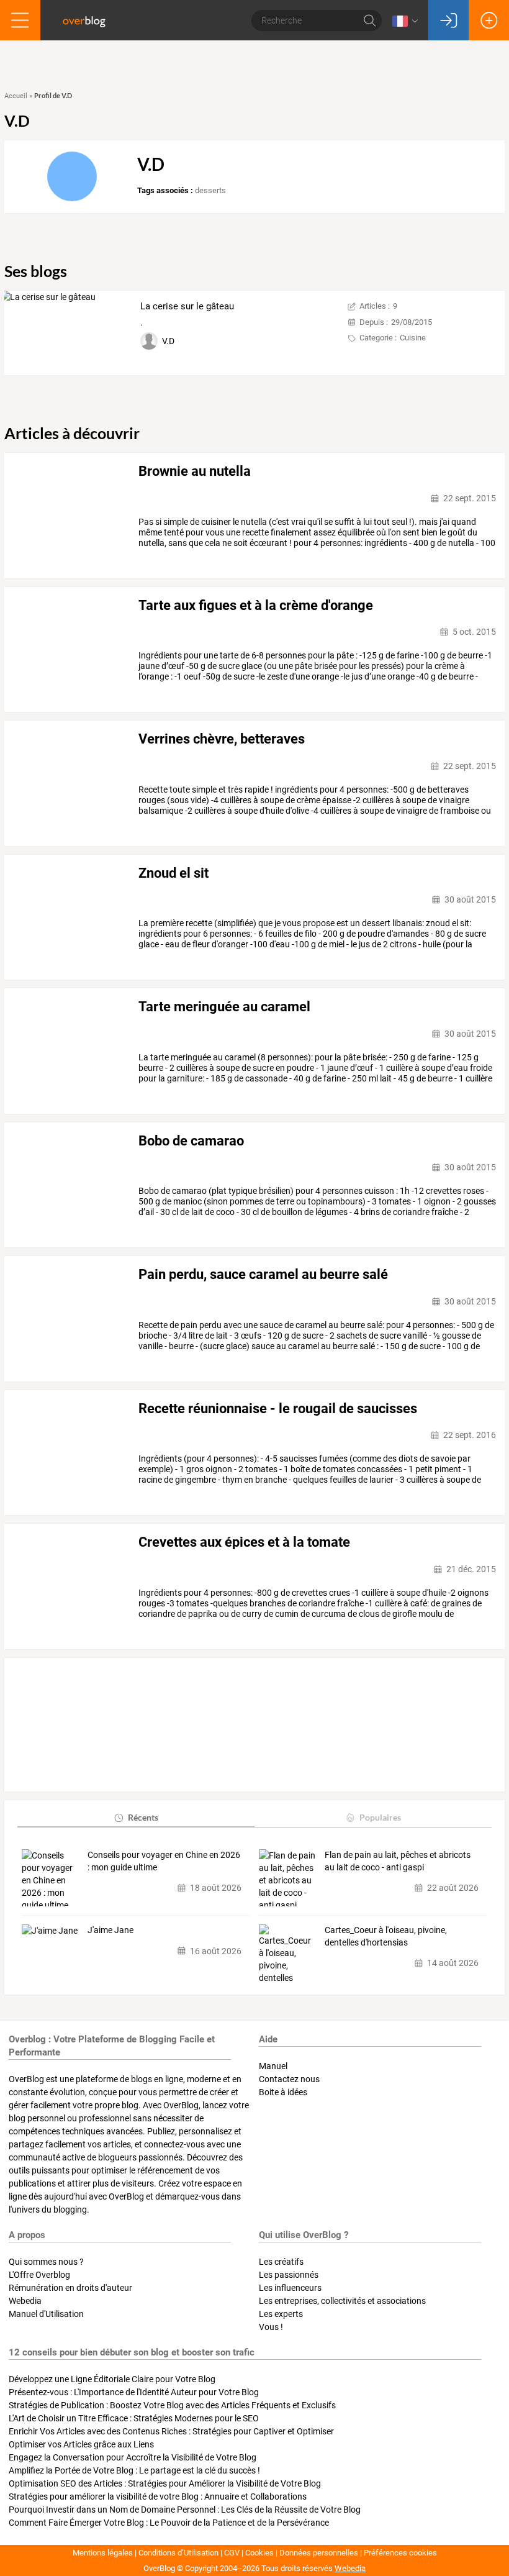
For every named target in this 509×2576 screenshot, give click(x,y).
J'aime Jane (110, 1930)
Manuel (273, 2066)
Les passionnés (289, 2275)
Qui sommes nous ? (46, 2262)
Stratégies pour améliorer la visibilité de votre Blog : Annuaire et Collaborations (158, 2496)
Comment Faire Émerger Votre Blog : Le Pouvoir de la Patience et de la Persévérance (169, 2523)
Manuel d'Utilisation (46, 2314)
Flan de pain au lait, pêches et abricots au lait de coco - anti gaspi (398, 1861)
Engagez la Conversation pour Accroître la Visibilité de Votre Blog (133, 2457)
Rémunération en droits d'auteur (70, 2288)
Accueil (16, 96)
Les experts (281, 2314)
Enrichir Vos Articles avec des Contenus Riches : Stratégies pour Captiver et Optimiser (171, 2431)
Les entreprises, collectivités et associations (342, 2301)
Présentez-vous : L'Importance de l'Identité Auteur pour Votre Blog (134, 2392)
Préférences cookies (400, 2553)
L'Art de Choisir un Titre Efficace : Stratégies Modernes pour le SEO (134, 2418)
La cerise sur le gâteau (187, 306)
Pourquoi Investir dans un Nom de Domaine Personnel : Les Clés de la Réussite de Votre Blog (185, 2510)
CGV (232, 2553)
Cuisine (413, 338)
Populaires (380, 1817)
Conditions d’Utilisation (178, 2553)
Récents (143, 1817)
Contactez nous (289, 2079)
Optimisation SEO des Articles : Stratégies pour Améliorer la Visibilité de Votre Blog (165, 2483)
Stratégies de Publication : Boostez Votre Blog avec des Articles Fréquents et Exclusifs (172, 2405)
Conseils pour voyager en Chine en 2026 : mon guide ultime (164, 1861)
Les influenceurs (290, 2288)
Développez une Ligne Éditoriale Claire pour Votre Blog (112, 2379)
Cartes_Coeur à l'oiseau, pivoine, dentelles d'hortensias (386, 1936)
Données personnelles (319, 2553)
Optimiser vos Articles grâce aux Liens (81, 2444)
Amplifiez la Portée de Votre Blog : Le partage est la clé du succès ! (134, 2470)
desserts (210, 190)
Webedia (25, 2301)
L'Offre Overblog (39, 2275)
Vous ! (271, 2327)
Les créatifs (281, 2262)
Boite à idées (283, 2092)
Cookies (259, 2553)
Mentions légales (103, 2553)
